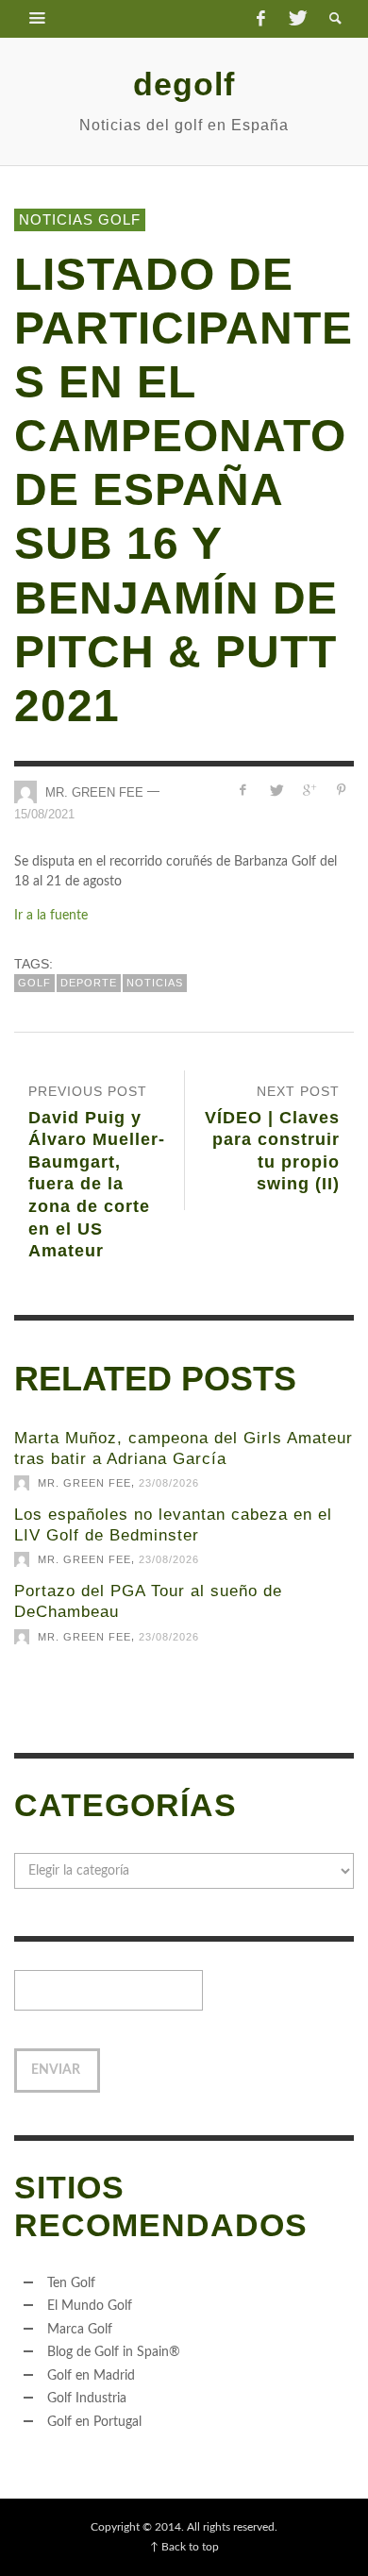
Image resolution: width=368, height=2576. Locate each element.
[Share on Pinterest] (341, 791)
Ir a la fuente (51, 916)
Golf (34, 983)
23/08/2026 (169, 1483)
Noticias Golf (80, 219)
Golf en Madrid (91, 2376)
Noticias (155, 983)
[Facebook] (260, 19)
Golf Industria (87, 2399)
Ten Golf (71, 2283)
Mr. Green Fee (94, 791)
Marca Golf (80, 2330)
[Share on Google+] (308, 791)
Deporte (89, 983)
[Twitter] (296, 19)
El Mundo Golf (90, 2306)
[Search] (38, 19)
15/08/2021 (44, 814)
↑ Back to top (184, 2547)
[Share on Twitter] (276, 791)
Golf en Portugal (94, 2422)
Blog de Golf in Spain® (114, 2352)
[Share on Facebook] (243, 791)
